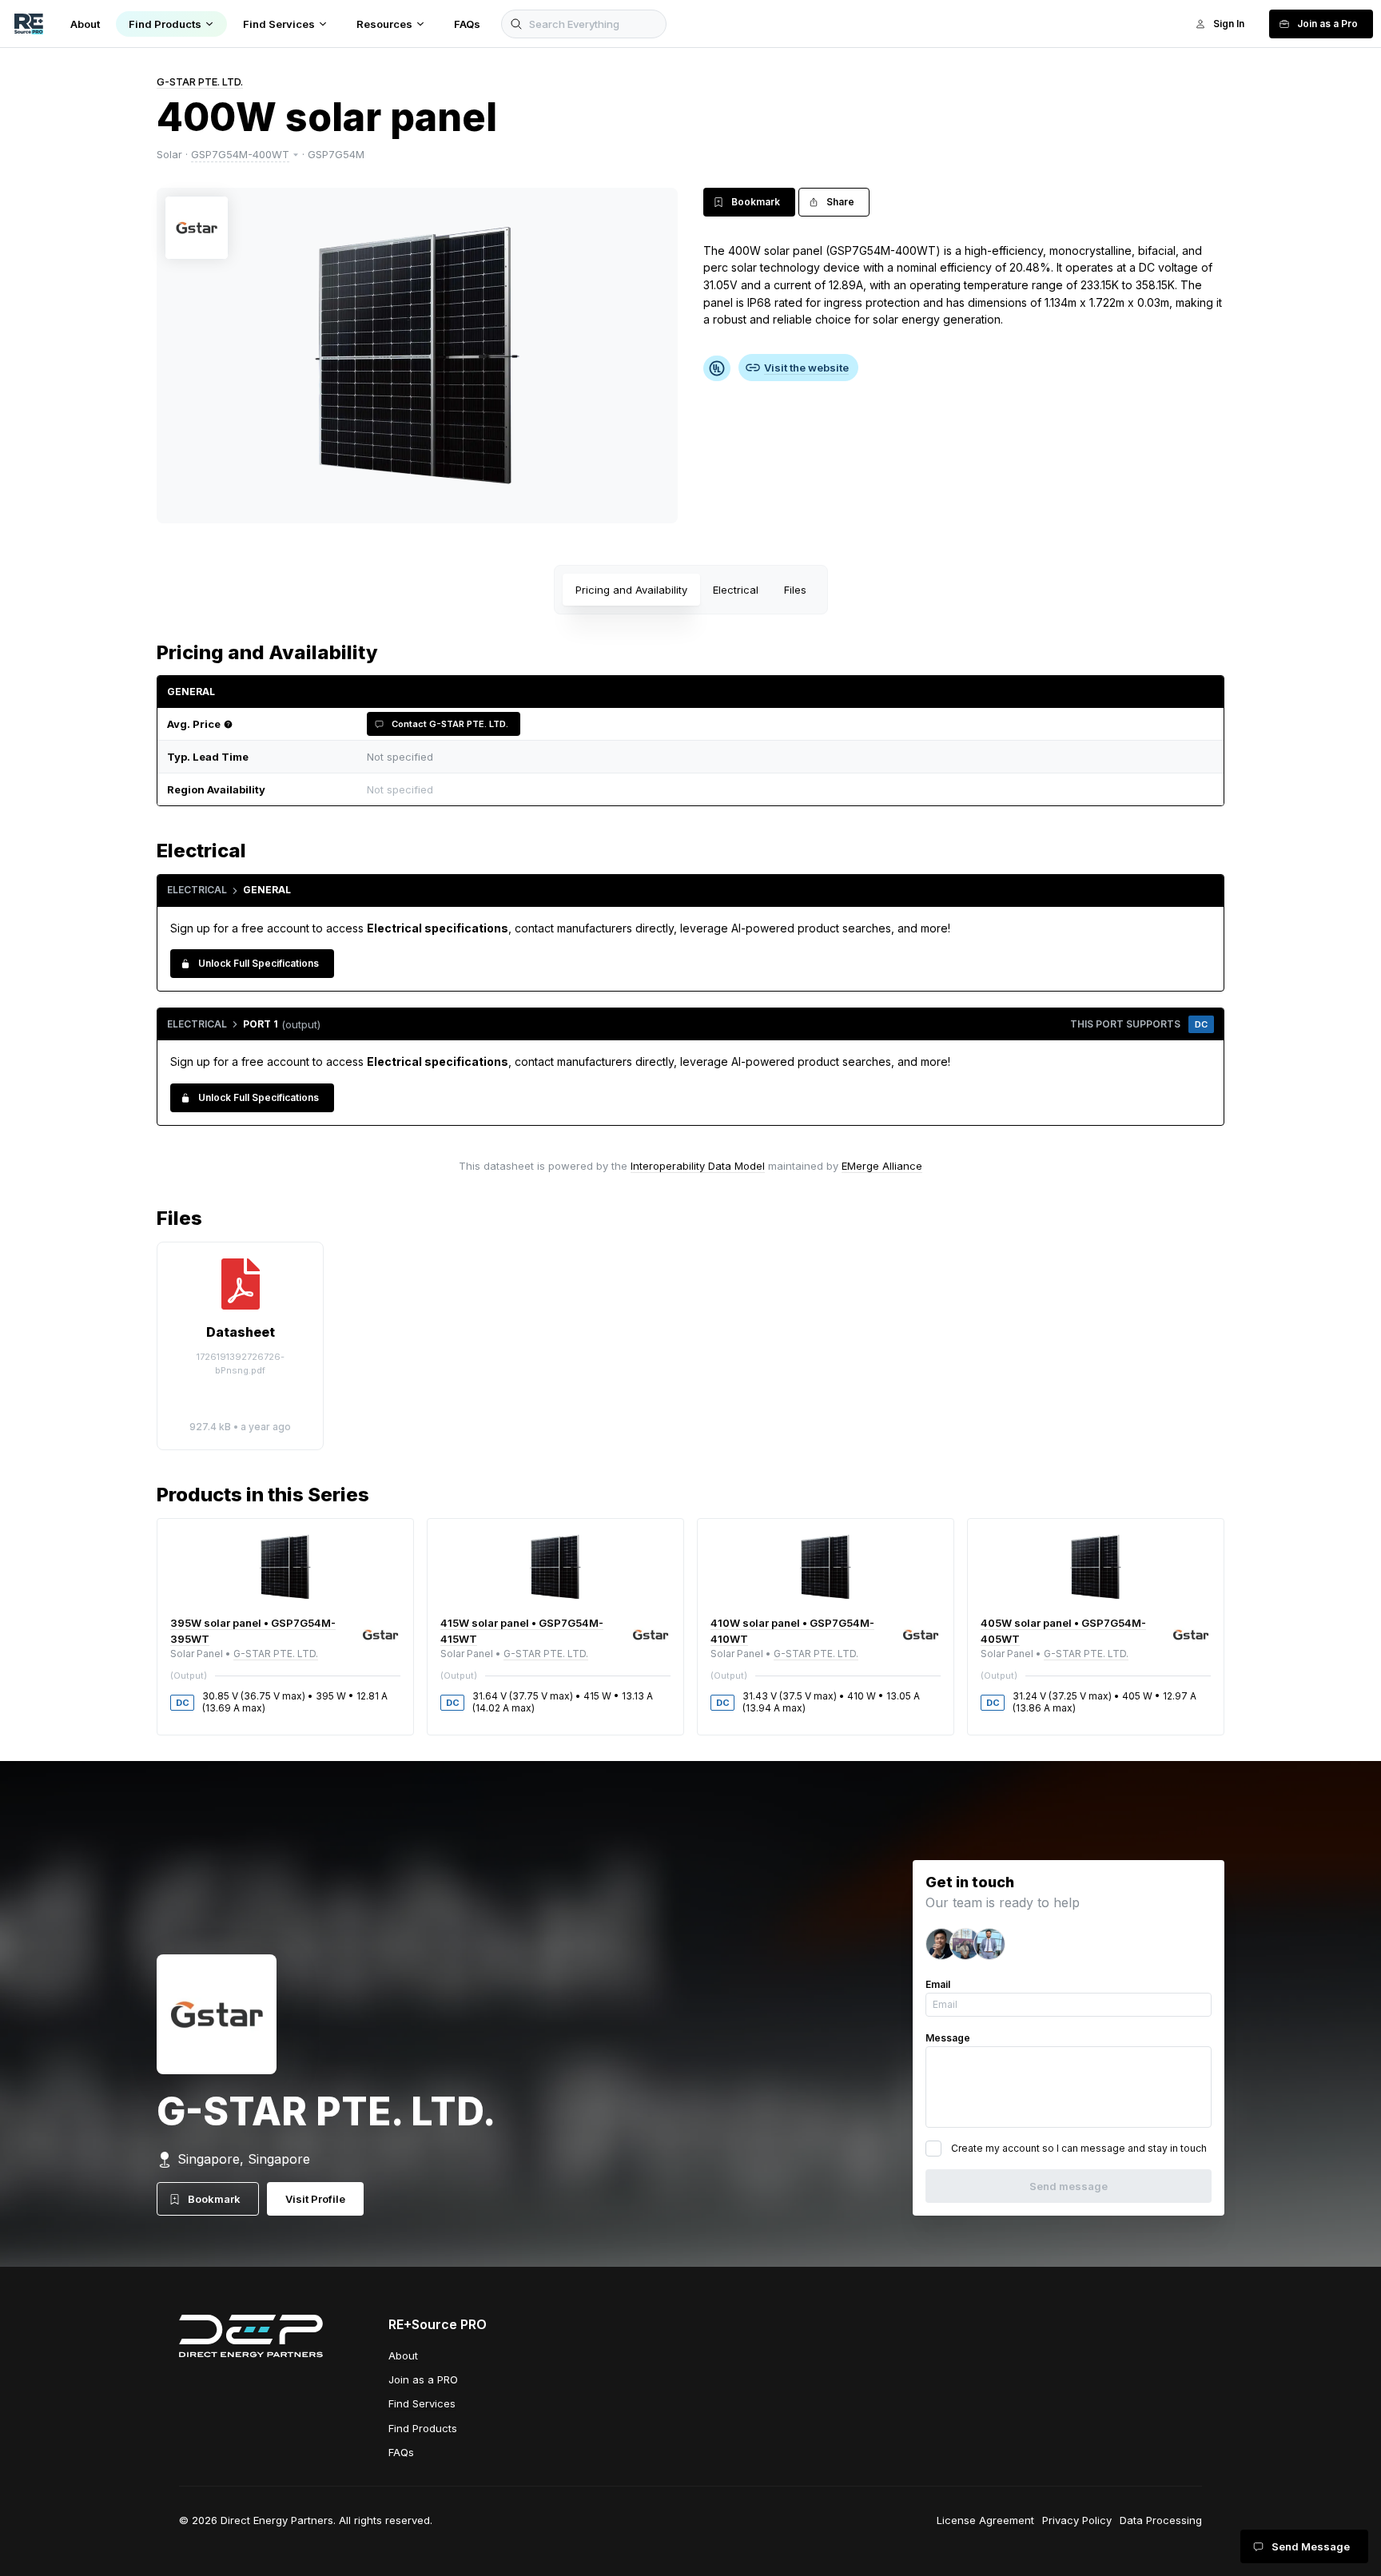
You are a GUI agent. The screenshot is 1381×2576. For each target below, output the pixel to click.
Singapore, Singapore (244, 2159)
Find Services (422, 2403)
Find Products (423, 2428)
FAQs (401, 2452)
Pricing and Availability (631, 590)
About (403, 2355)
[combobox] (786, 790)
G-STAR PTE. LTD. (200, 81)
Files (795, 590)
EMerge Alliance (882, 1166)
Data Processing (1161, 2520)
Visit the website (806, 368)
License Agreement (985, 2520)
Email (938, 1984)
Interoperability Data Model (698, 1166)
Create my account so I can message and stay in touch (1079, 2148)
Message (948, 2038)
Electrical (736, 590)
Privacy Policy (1077, 2520)
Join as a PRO (423, 2379)
